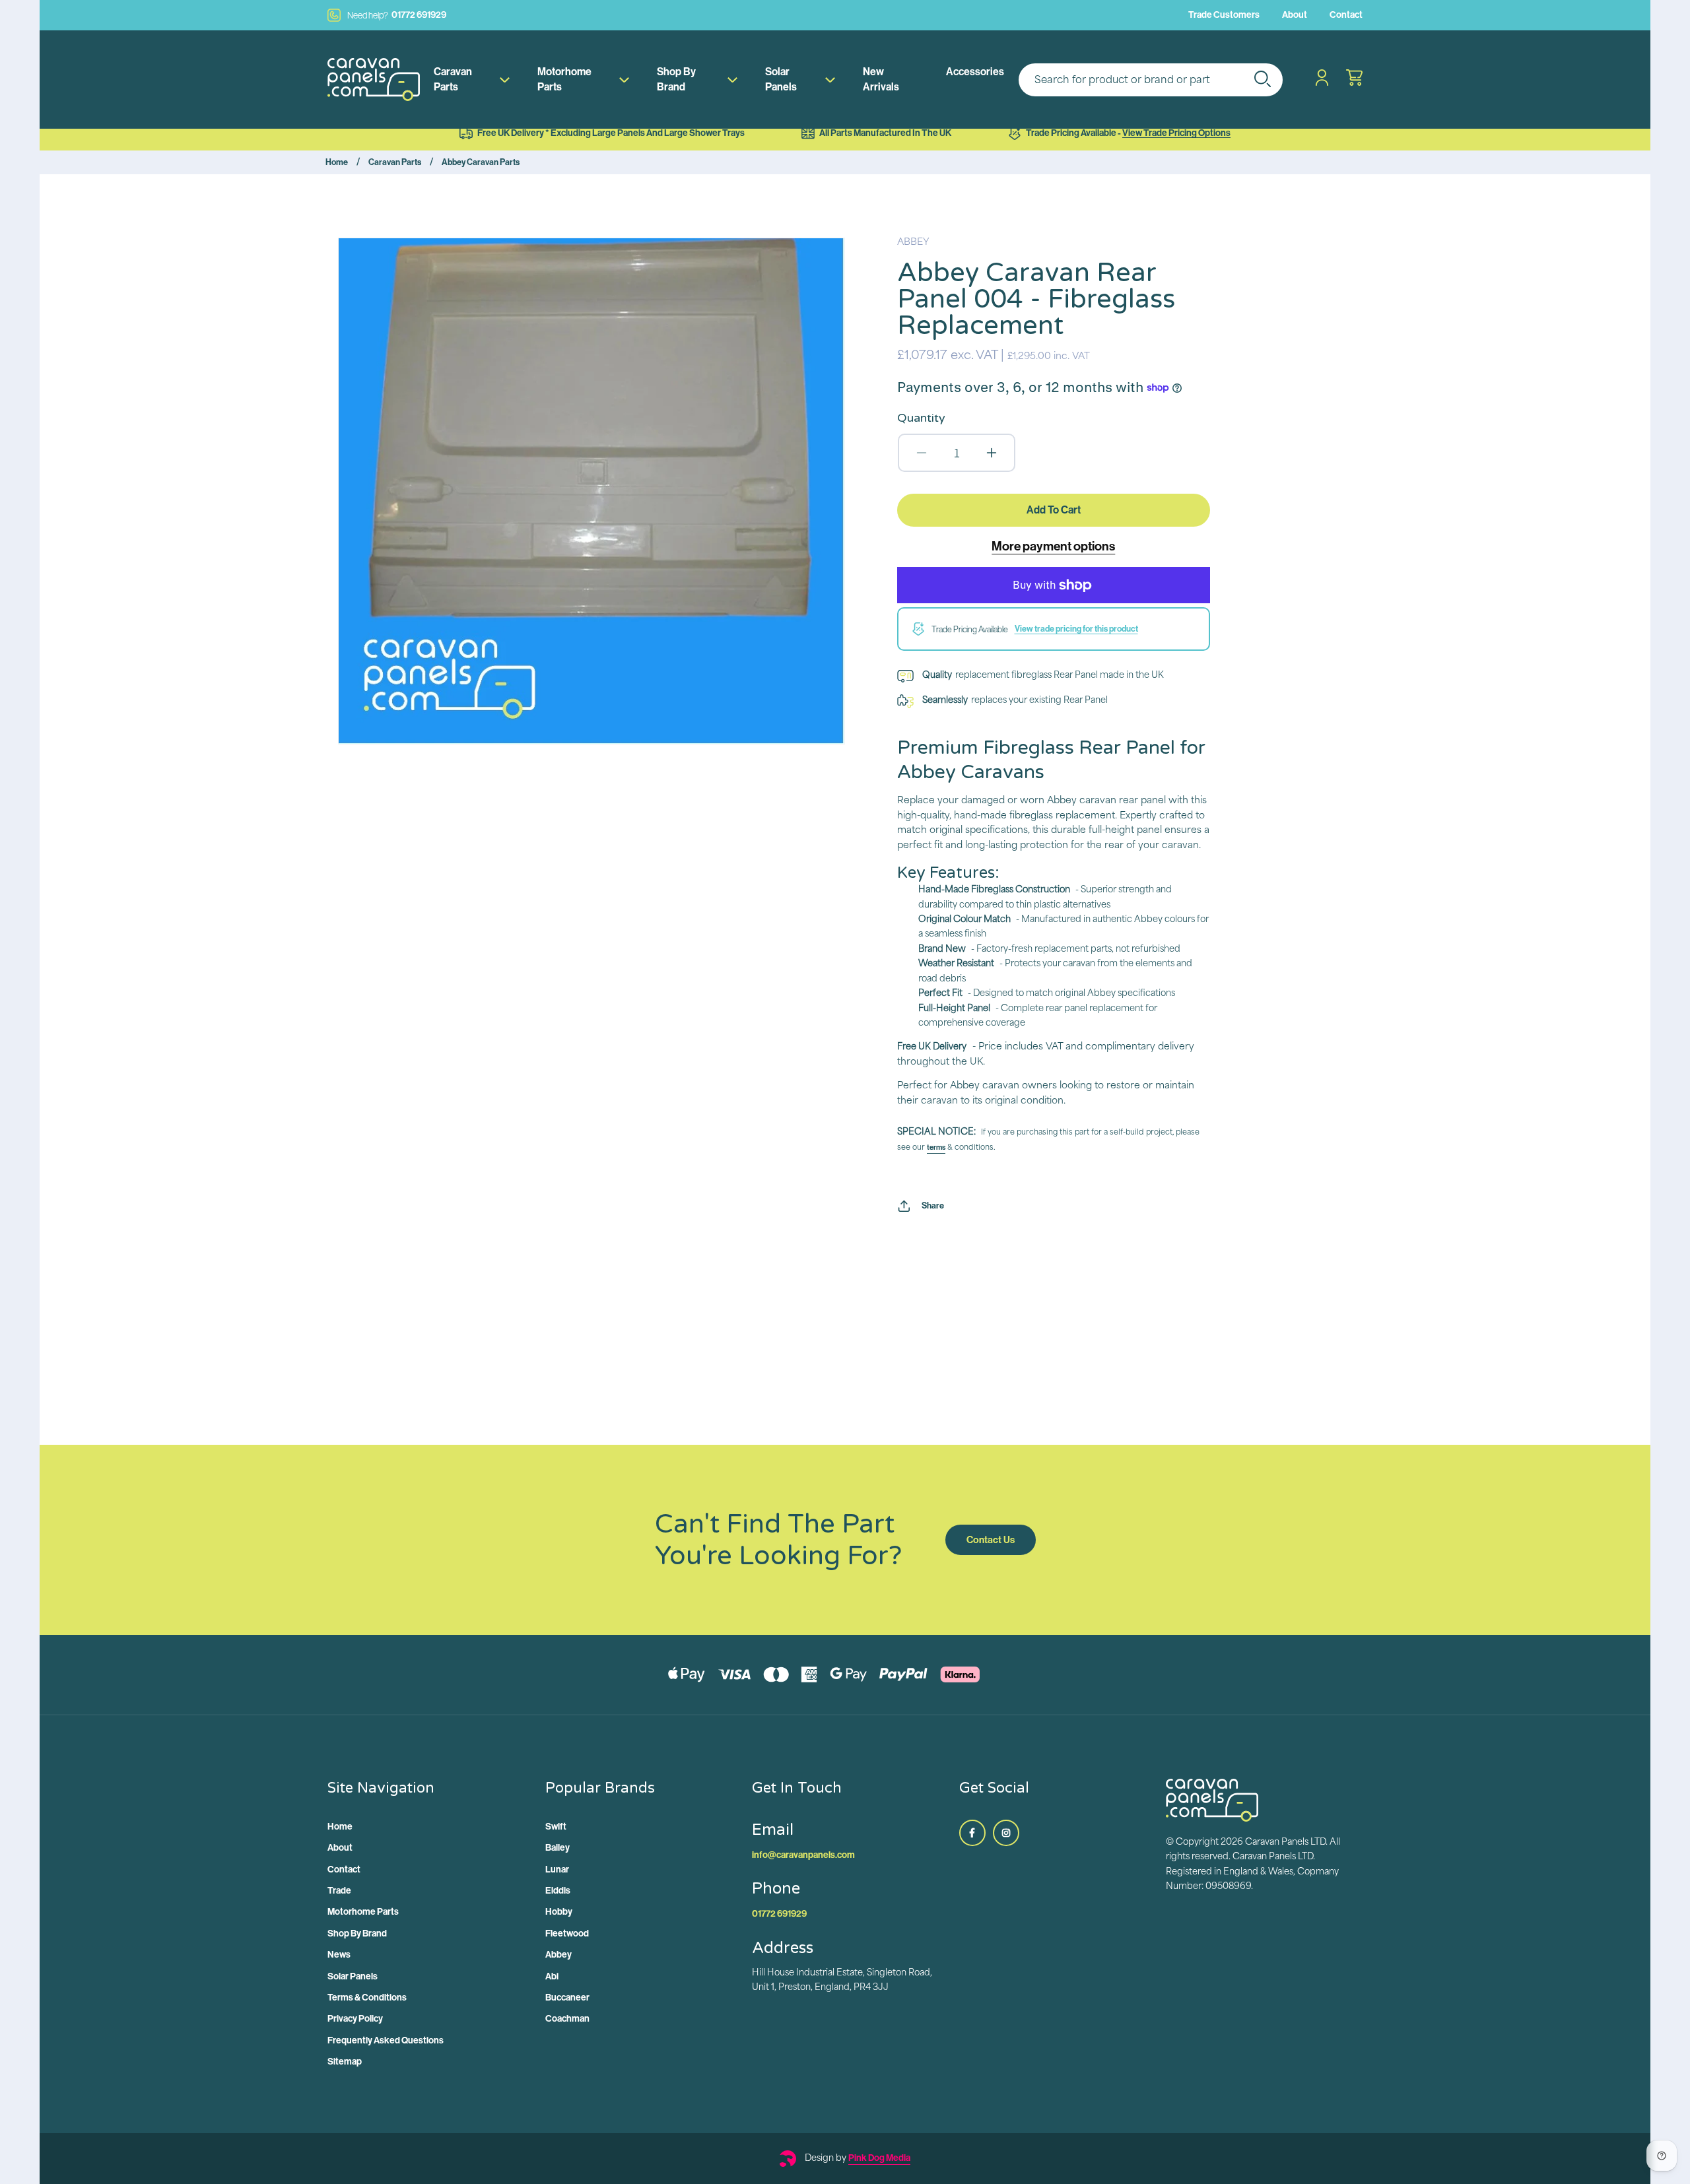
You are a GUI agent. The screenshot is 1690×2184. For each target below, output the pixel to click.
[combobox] (1151, 80)
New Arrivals (881, 79)
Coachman (567, 2019)
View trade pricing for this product (1076, 629)
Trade (339, 1891)
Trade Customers (1224, 15)
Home (337, 162)
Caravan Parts (453, 79)
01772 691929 (397, 15)
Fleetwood (567, 1934)
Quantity (921, 418)
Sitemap (345, 2062)
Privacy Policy (355, 2019)
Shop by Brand (676, 79)
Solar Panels (781, 79)
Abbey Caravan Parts (481, 162)
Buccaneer (567, 1998)
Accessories (975, 72)
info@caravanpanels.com (803, 1855)
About (1295, 15)
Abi (552, 1976)
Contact (1346, 15)
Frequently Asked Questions (386, 2040)
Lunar (557, 1870)
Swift (556, 1827)
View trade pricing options (1176, 133)
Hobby (559, 1912)
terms (936, 1147)
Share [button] (933, 1206)
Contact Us (991, 1540)
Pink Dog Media (879, 2158)
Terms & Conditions (367, 1998)
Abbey (558, 1955)
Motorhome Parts (564, 79)
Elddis (558, 1891)
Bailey (558, 1848)
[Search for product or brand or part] (1262, 79)
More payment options (1053, 546)
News (339, 1955)
